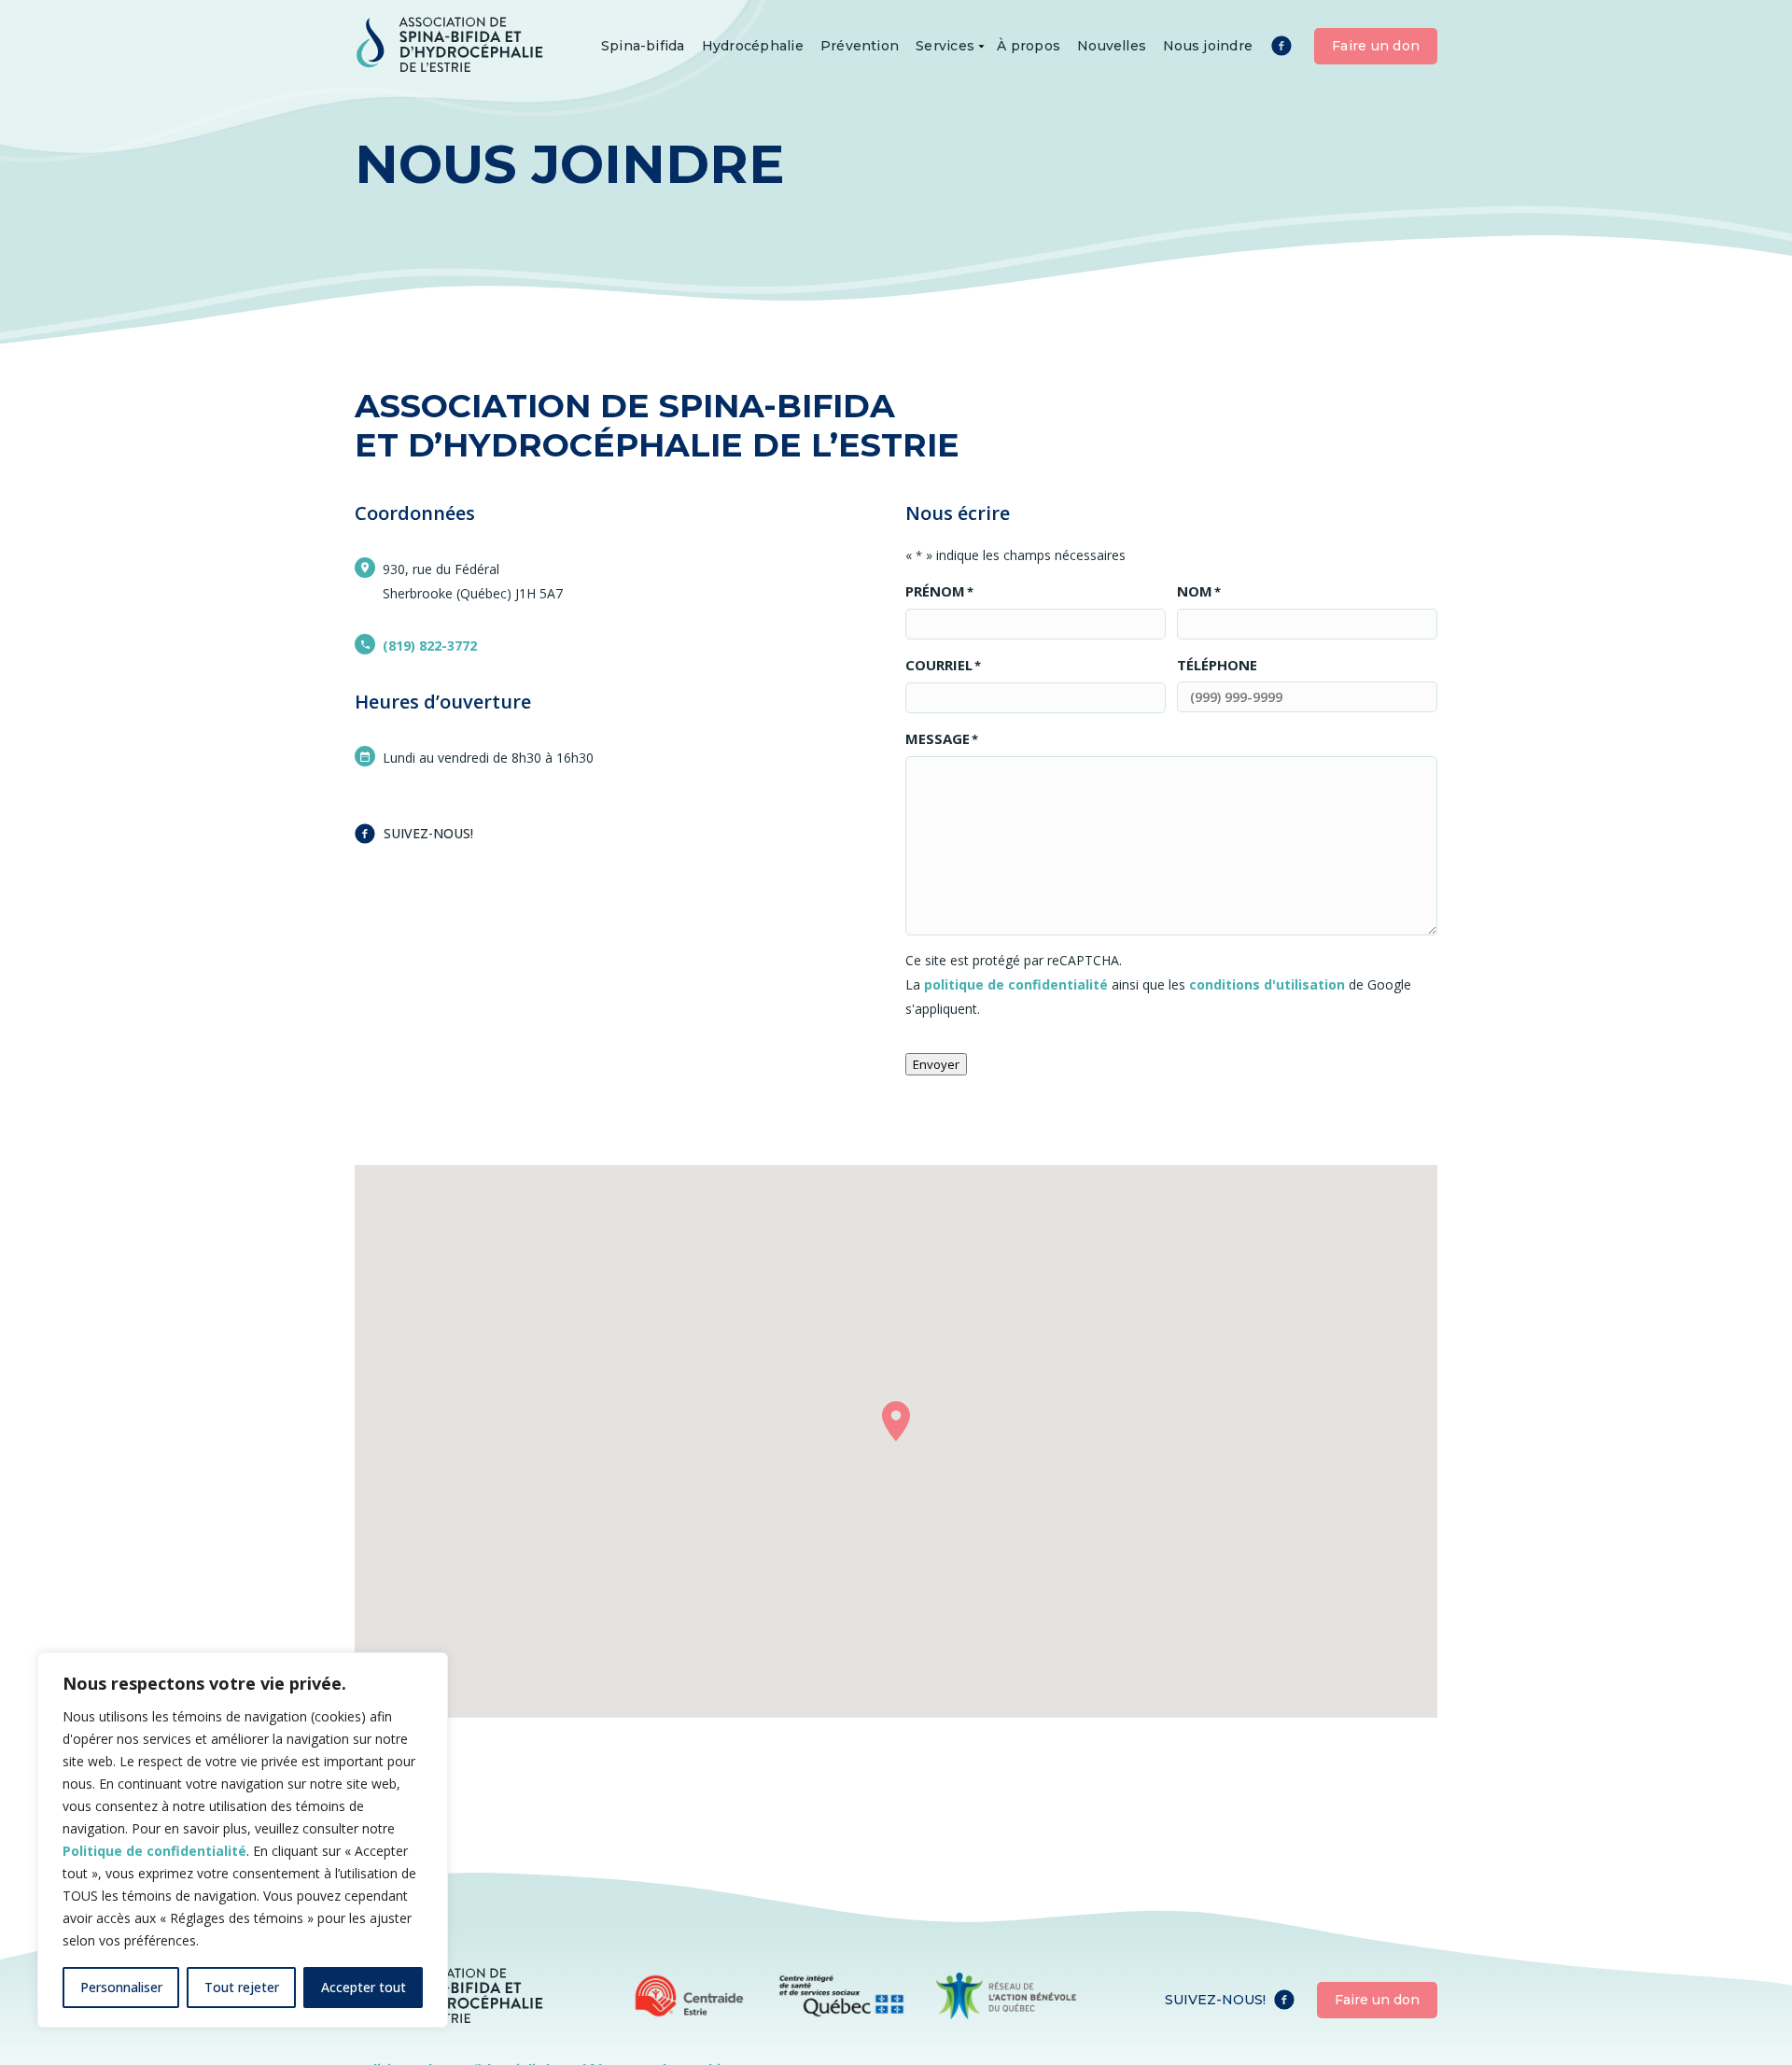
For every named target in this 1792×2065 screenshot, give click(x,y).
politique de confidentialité (1016, 984)
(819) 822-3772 (430, 646)
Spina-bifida (643, 46)
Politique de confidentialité (154, 1851)
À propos (1029, 46)
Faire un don (1376, 46)
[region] (243, 1840)
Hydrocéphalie (753, 46)
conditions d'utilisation (1267, 984)
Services (945, 46)
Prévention (860, 46)
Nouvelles (1112, 46)
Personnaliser (121, 1987)
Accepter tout (364, 1987)
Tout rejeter (242, 1987)
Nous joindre (1208, 46)
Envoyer (936, 1064)
